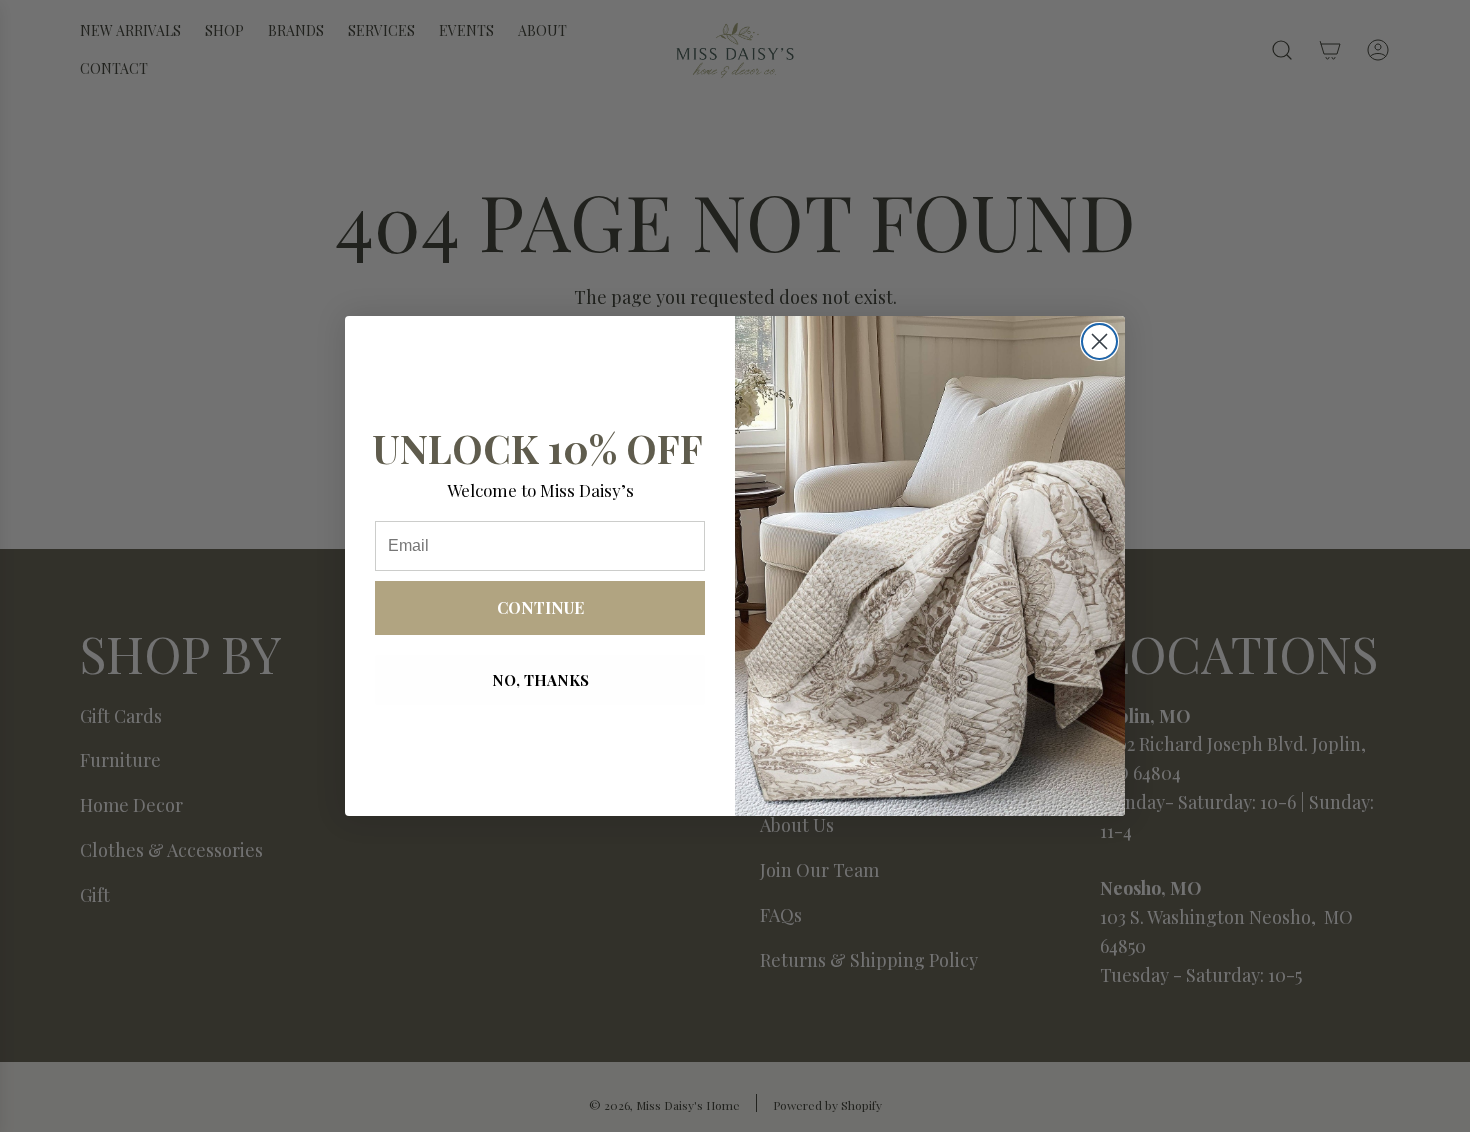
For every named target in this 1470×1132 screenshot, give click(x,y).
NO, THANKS (540, 680)
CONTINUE (540, 607)
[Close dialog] (1099, 341)
